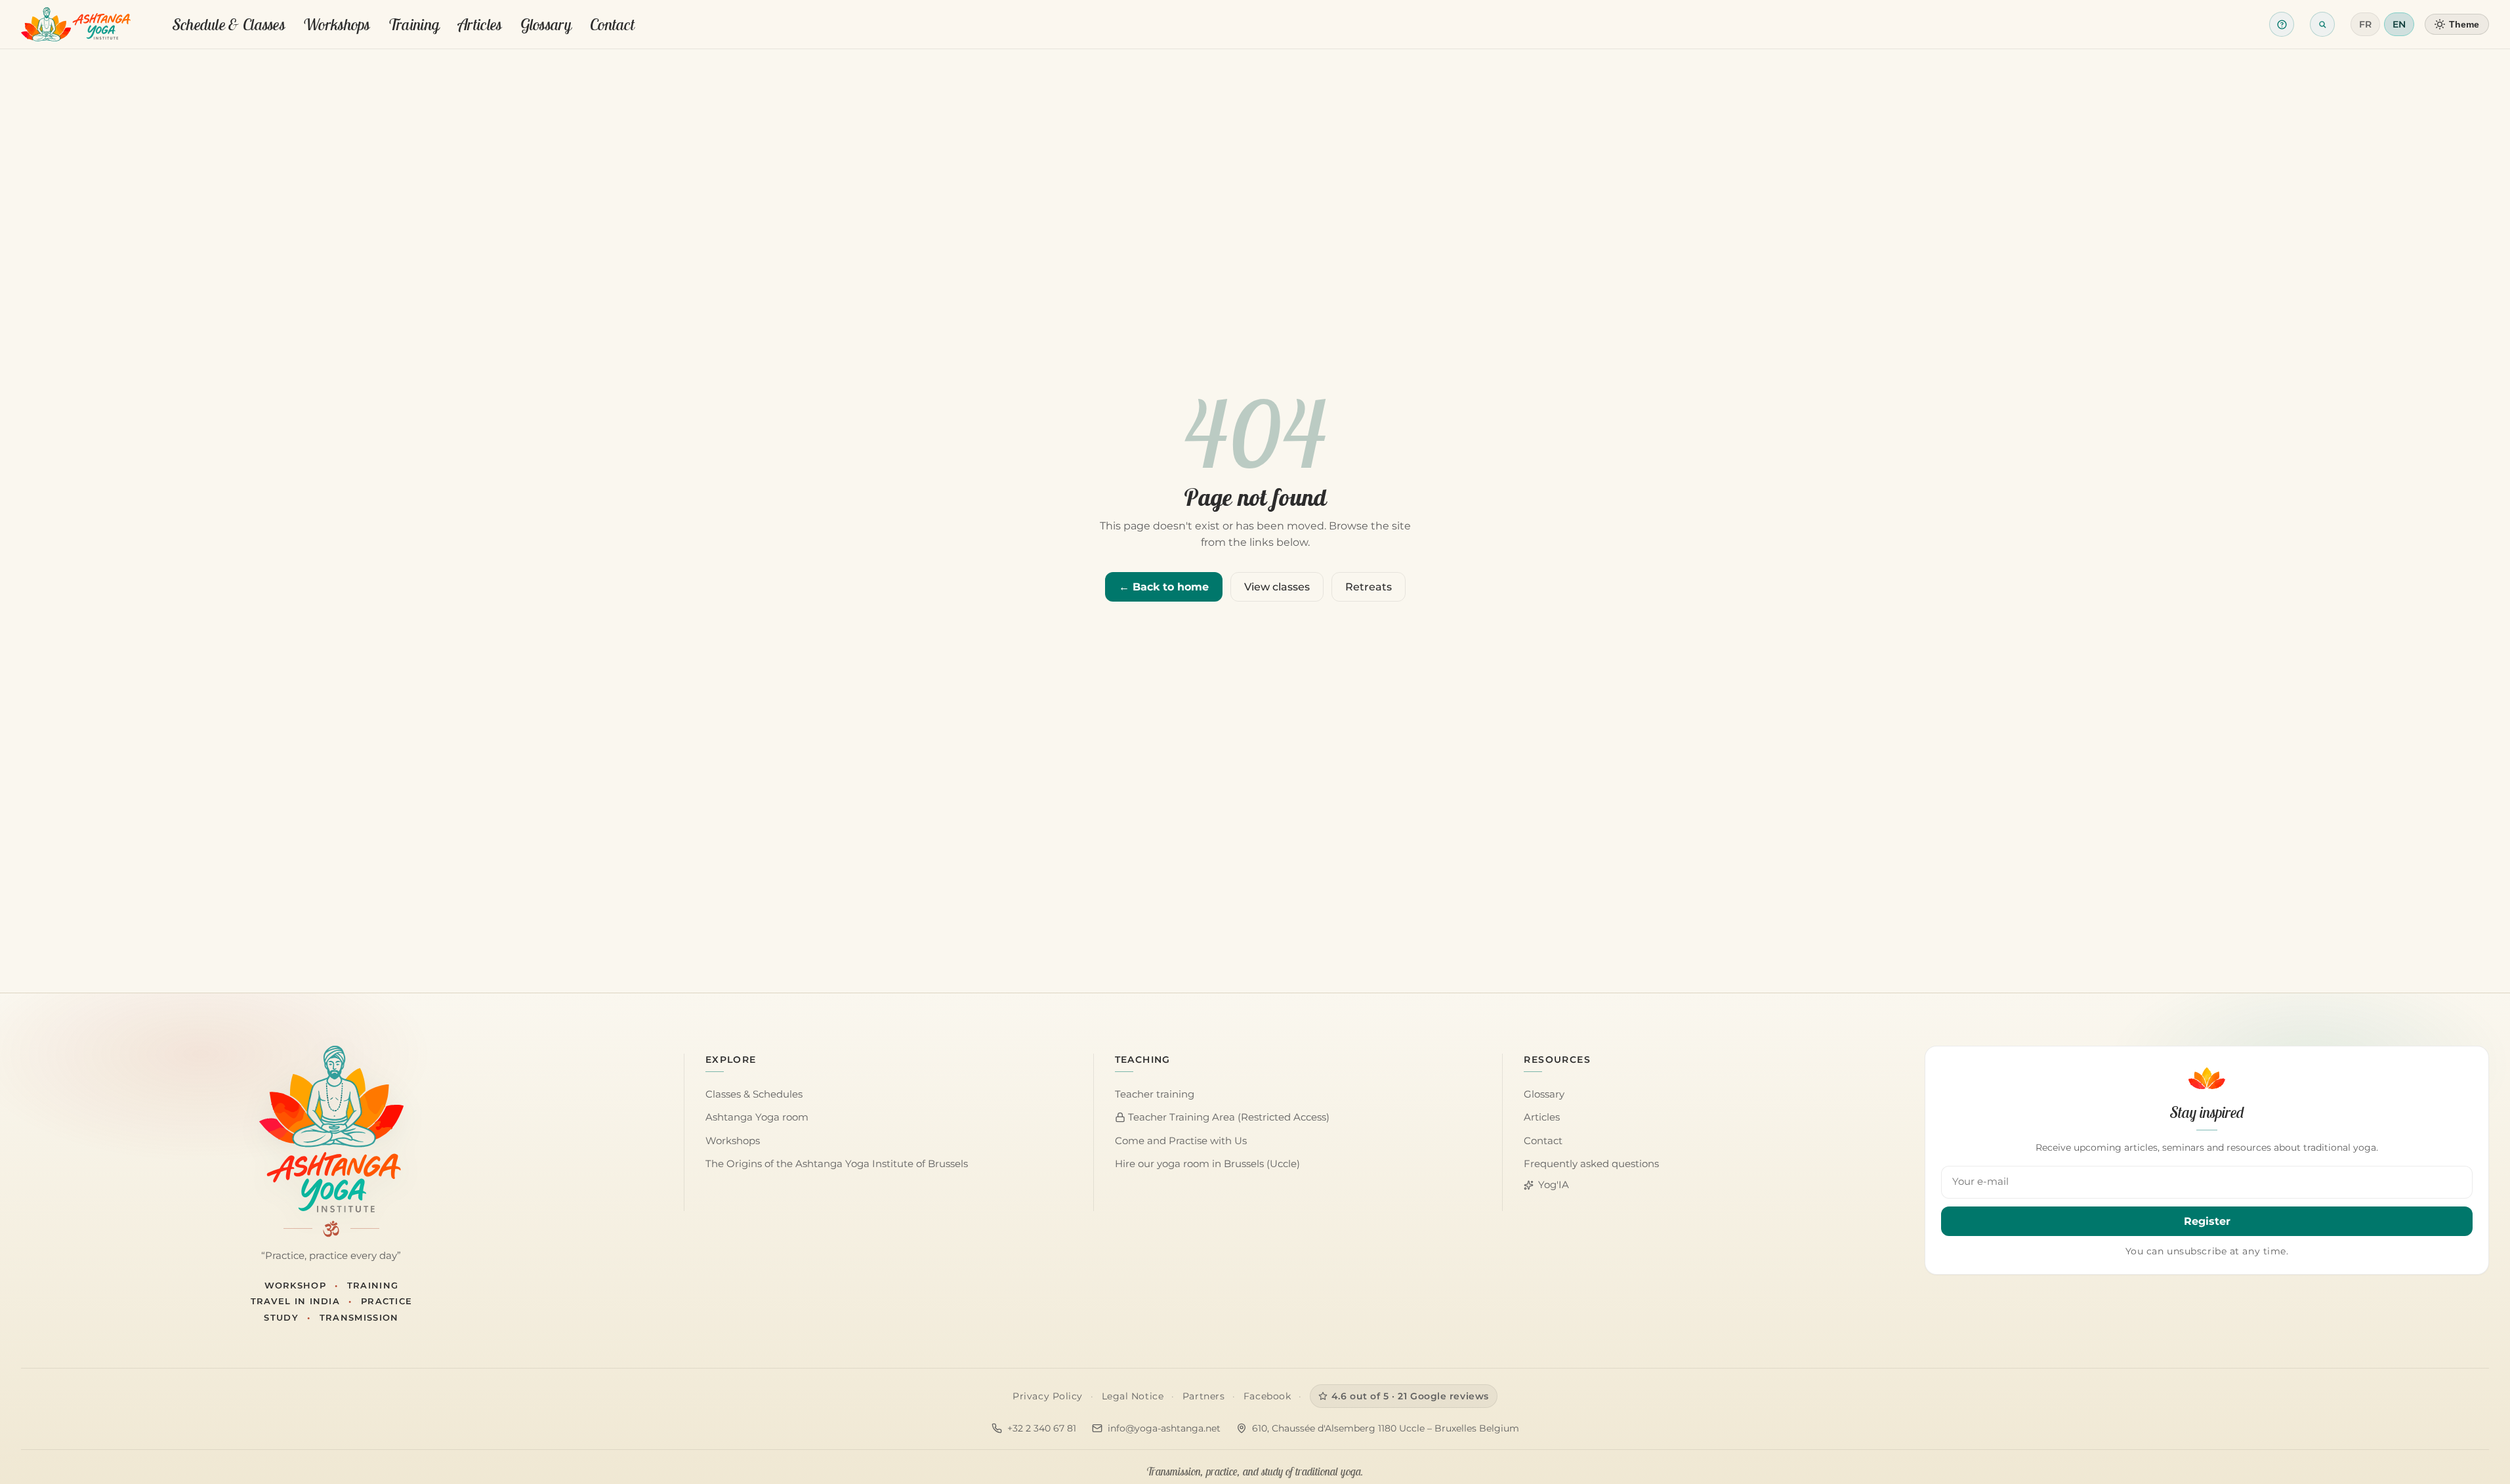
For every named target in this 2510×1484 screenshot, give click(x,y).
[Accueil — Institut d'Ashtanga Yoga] (331, 1129)
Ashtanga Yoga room (757, 1117)
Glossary (546, 24)
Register (2207, 1221)
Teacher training (1155, 1094)
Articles (480, 24)
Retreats (1369, 587)
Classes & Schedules (754, 1094)
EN (2399, 24)
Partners (1203, 1396)
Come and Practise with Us (1181, 1141)
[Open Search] (2322, 24)
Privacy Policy (1048, 1396)
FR (2365, 24)
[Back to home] (76, 24)
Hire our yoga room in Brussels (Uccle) (1207, 1164)
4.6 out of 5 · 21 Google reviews (1410, 1396)
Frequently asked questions (1591, 1164)
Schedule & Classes (229, 24)
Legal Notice (1133, 1396)
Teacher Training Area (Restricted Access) (1227, 1117)
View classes (1277, 587)
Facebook (1267, 1396)
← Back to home (1164, 587)
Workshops (337, 24)
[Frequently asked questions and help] (2282, 24)
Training (414, 24)
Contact (612, 24)
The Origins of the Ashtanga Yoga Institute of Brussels (837, 1164)
